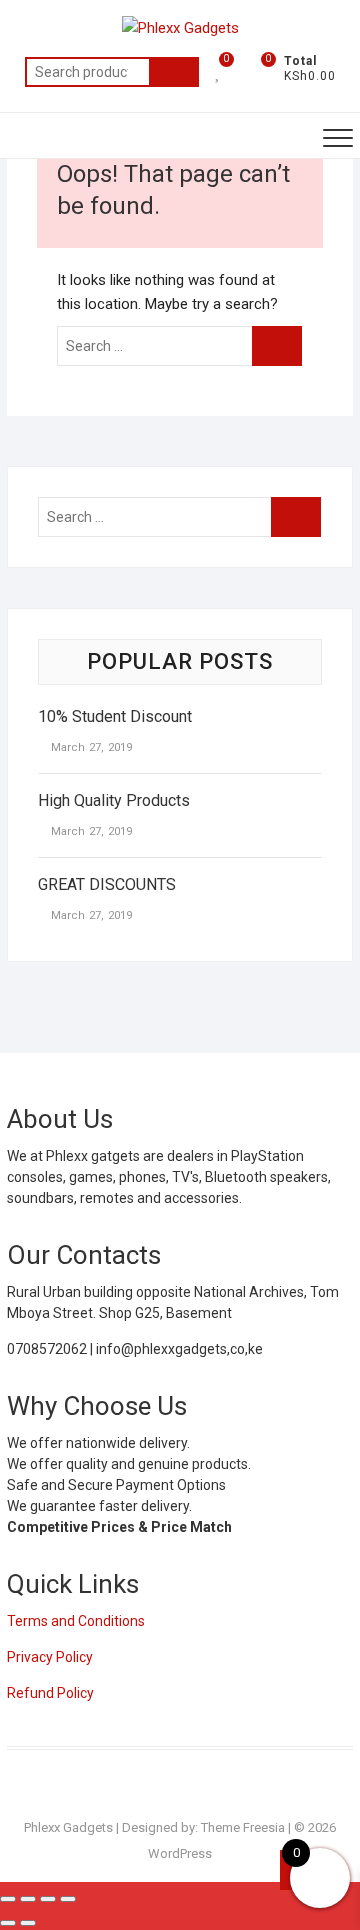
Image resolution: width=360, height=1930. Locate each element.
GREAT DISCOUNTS (107, 884)
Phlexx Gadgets (68, 1827)
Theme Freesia (243, 1827)
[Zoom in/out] (8, 1899)
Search (174, 72)
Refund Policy (50, 1693)
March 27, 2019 (89, 747)
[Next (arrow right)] (28, 1923)
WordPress (180, 1853)
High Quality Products (114, 800)
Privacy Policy (50, 1657)
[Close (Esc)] (68, 1899)
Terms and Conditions (76, 1621)
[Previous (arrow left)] (8, 1923)
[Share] (48, 1899)
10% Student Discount (115, 716)
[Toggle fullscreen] (28, 1899)
